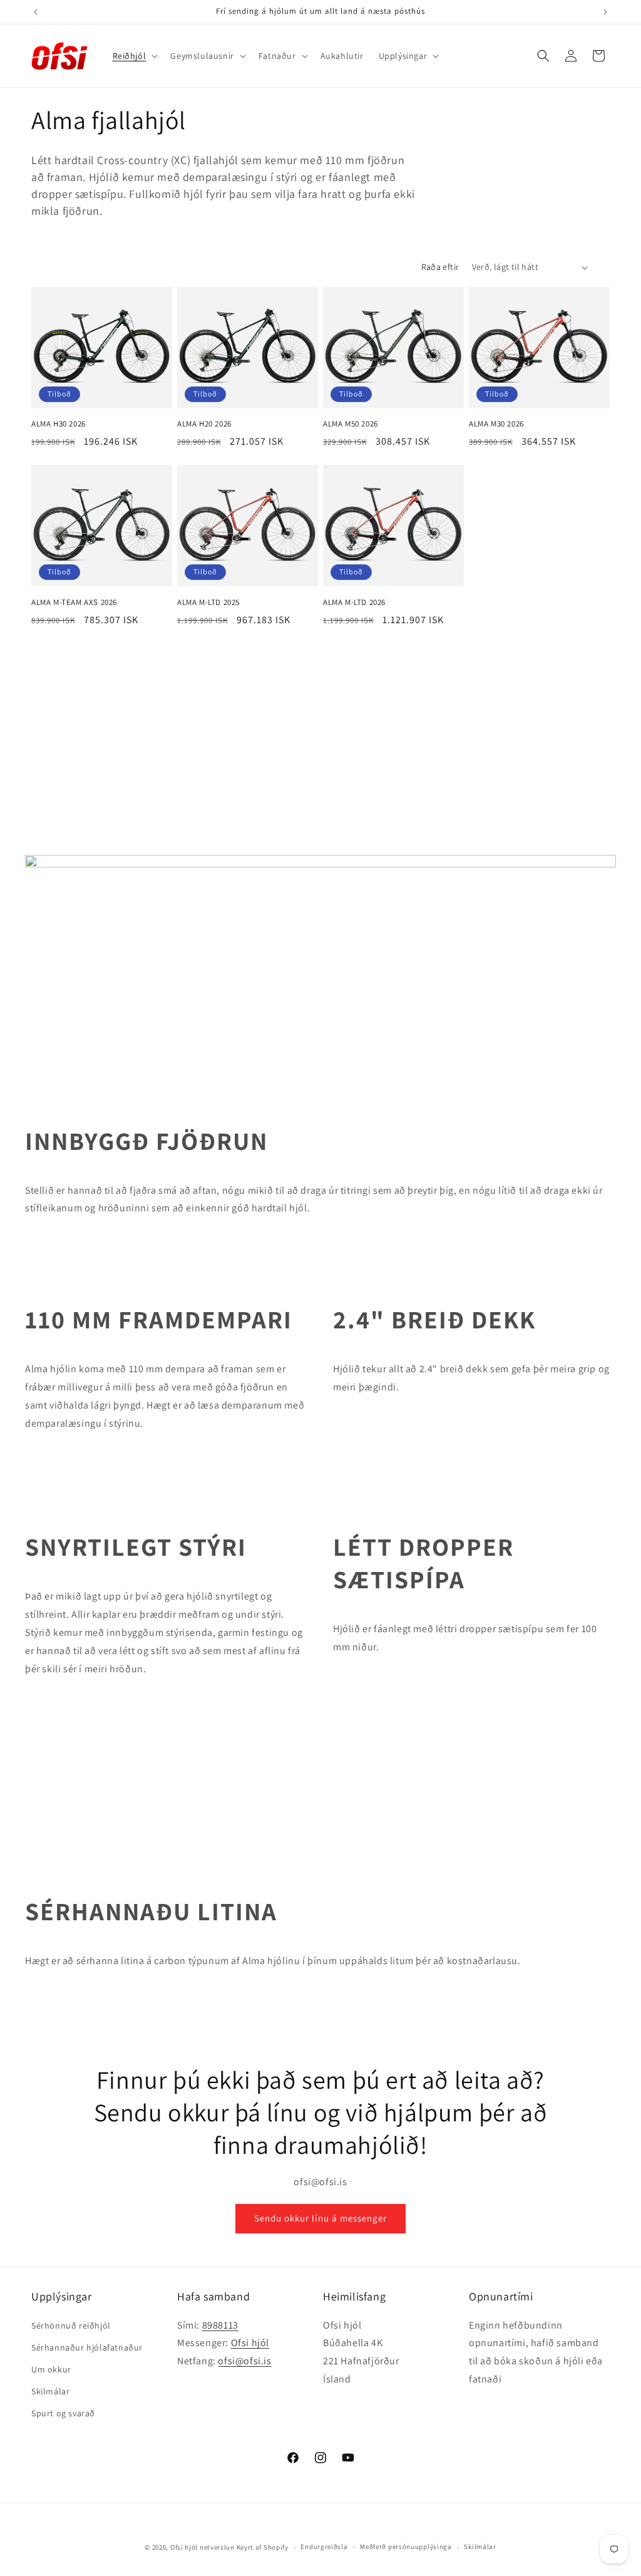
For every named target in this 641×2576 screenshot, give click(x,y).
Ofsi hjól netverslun (203, 2547)
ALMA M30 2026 (496, 424)
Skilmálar (50, 2391)
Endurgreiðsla (324, 2547)
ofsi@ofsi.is (244, 2361)
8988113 (220, 2325)
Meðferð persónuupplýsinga (406, 2547)
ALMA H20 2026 (204, 424)
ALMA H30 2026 (59, 424)
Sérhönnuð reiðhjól (71, 2325)
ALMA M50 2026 (351, 424)
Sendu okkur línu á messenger (320, 2218)
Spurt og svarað (63, 2413)
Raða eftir (440, 267)
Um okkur (51, 2369)
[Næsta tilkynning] (605, 12)
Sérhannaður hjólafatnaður (87, 2347)
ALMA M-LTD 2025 (208, 603)
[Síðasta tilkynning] (36, 12)
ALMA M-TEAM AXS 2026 (74, 603)
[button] (134, 56)
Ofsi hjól (250, 2343)
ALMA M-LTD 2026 (354, 603)
